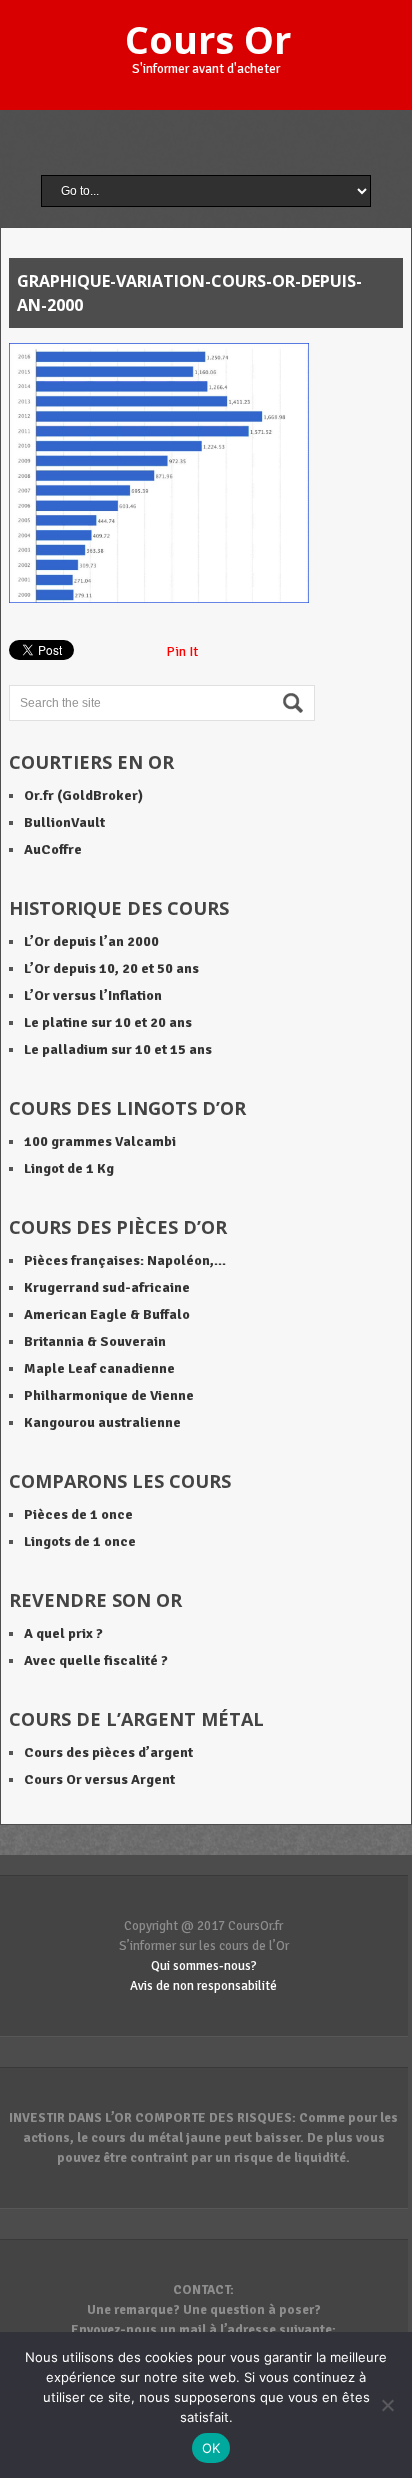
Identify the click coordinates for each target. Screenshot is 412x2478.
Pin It (182, 651)
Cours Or (208, 39)
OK (211, 2448)
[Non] (387, 2405)
